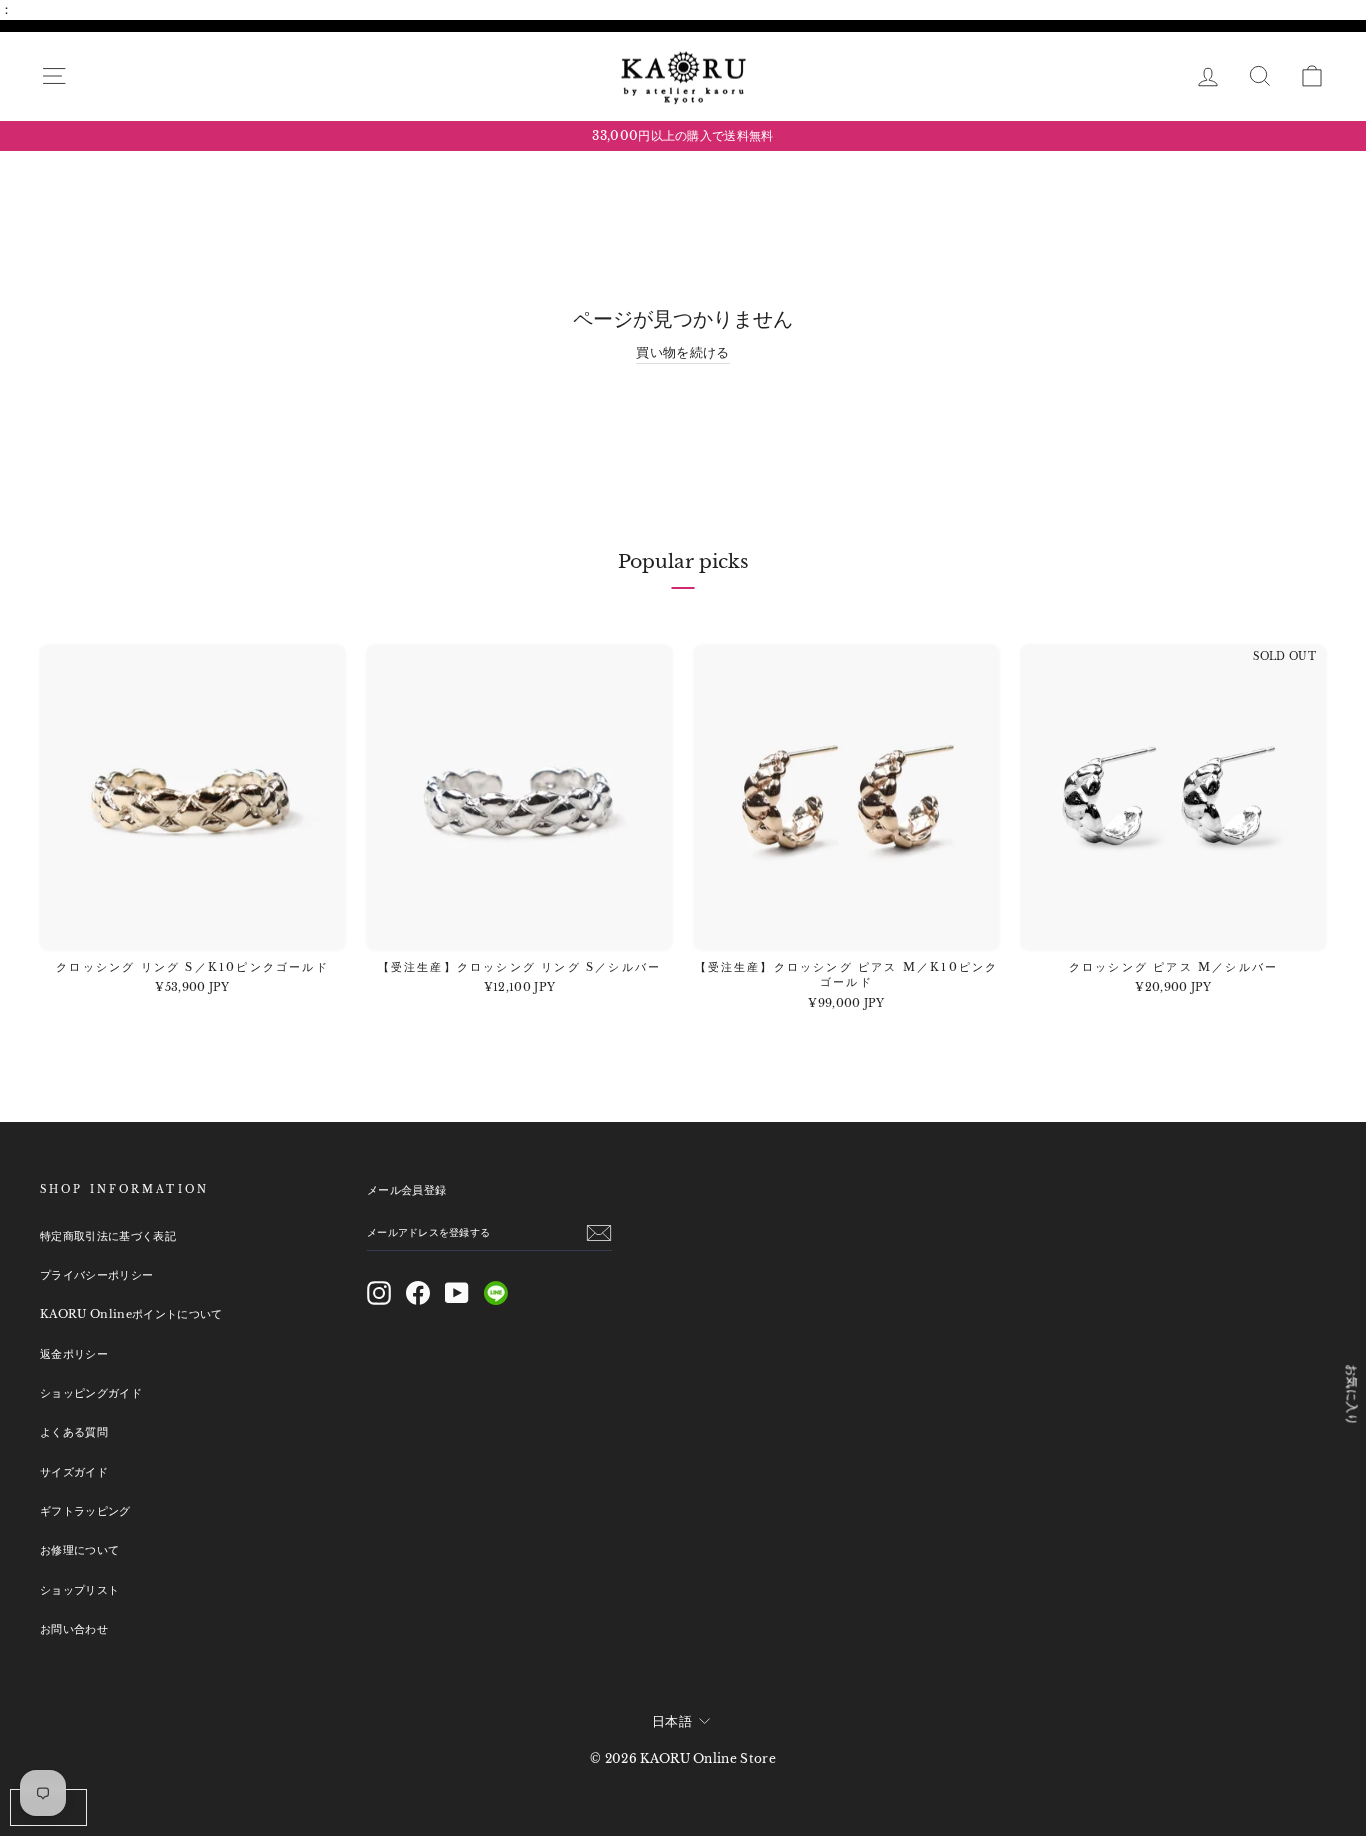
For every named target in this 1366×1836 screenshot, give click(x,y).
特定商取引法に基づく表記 (108, 1236)
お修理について (79, 1550)
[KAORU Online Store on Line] (496, 1293)
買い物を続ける (682, 352)
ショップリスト (79, 1590)
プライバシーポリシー (96, 1275)
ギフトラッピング (85, 1511)
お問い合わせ (74, 1629)
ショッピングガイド (91, 1393)
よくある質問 (74, 1432)
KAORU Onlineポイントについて (131, 1314)
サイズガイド (74, 1472)
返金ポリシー (74, 1354)
